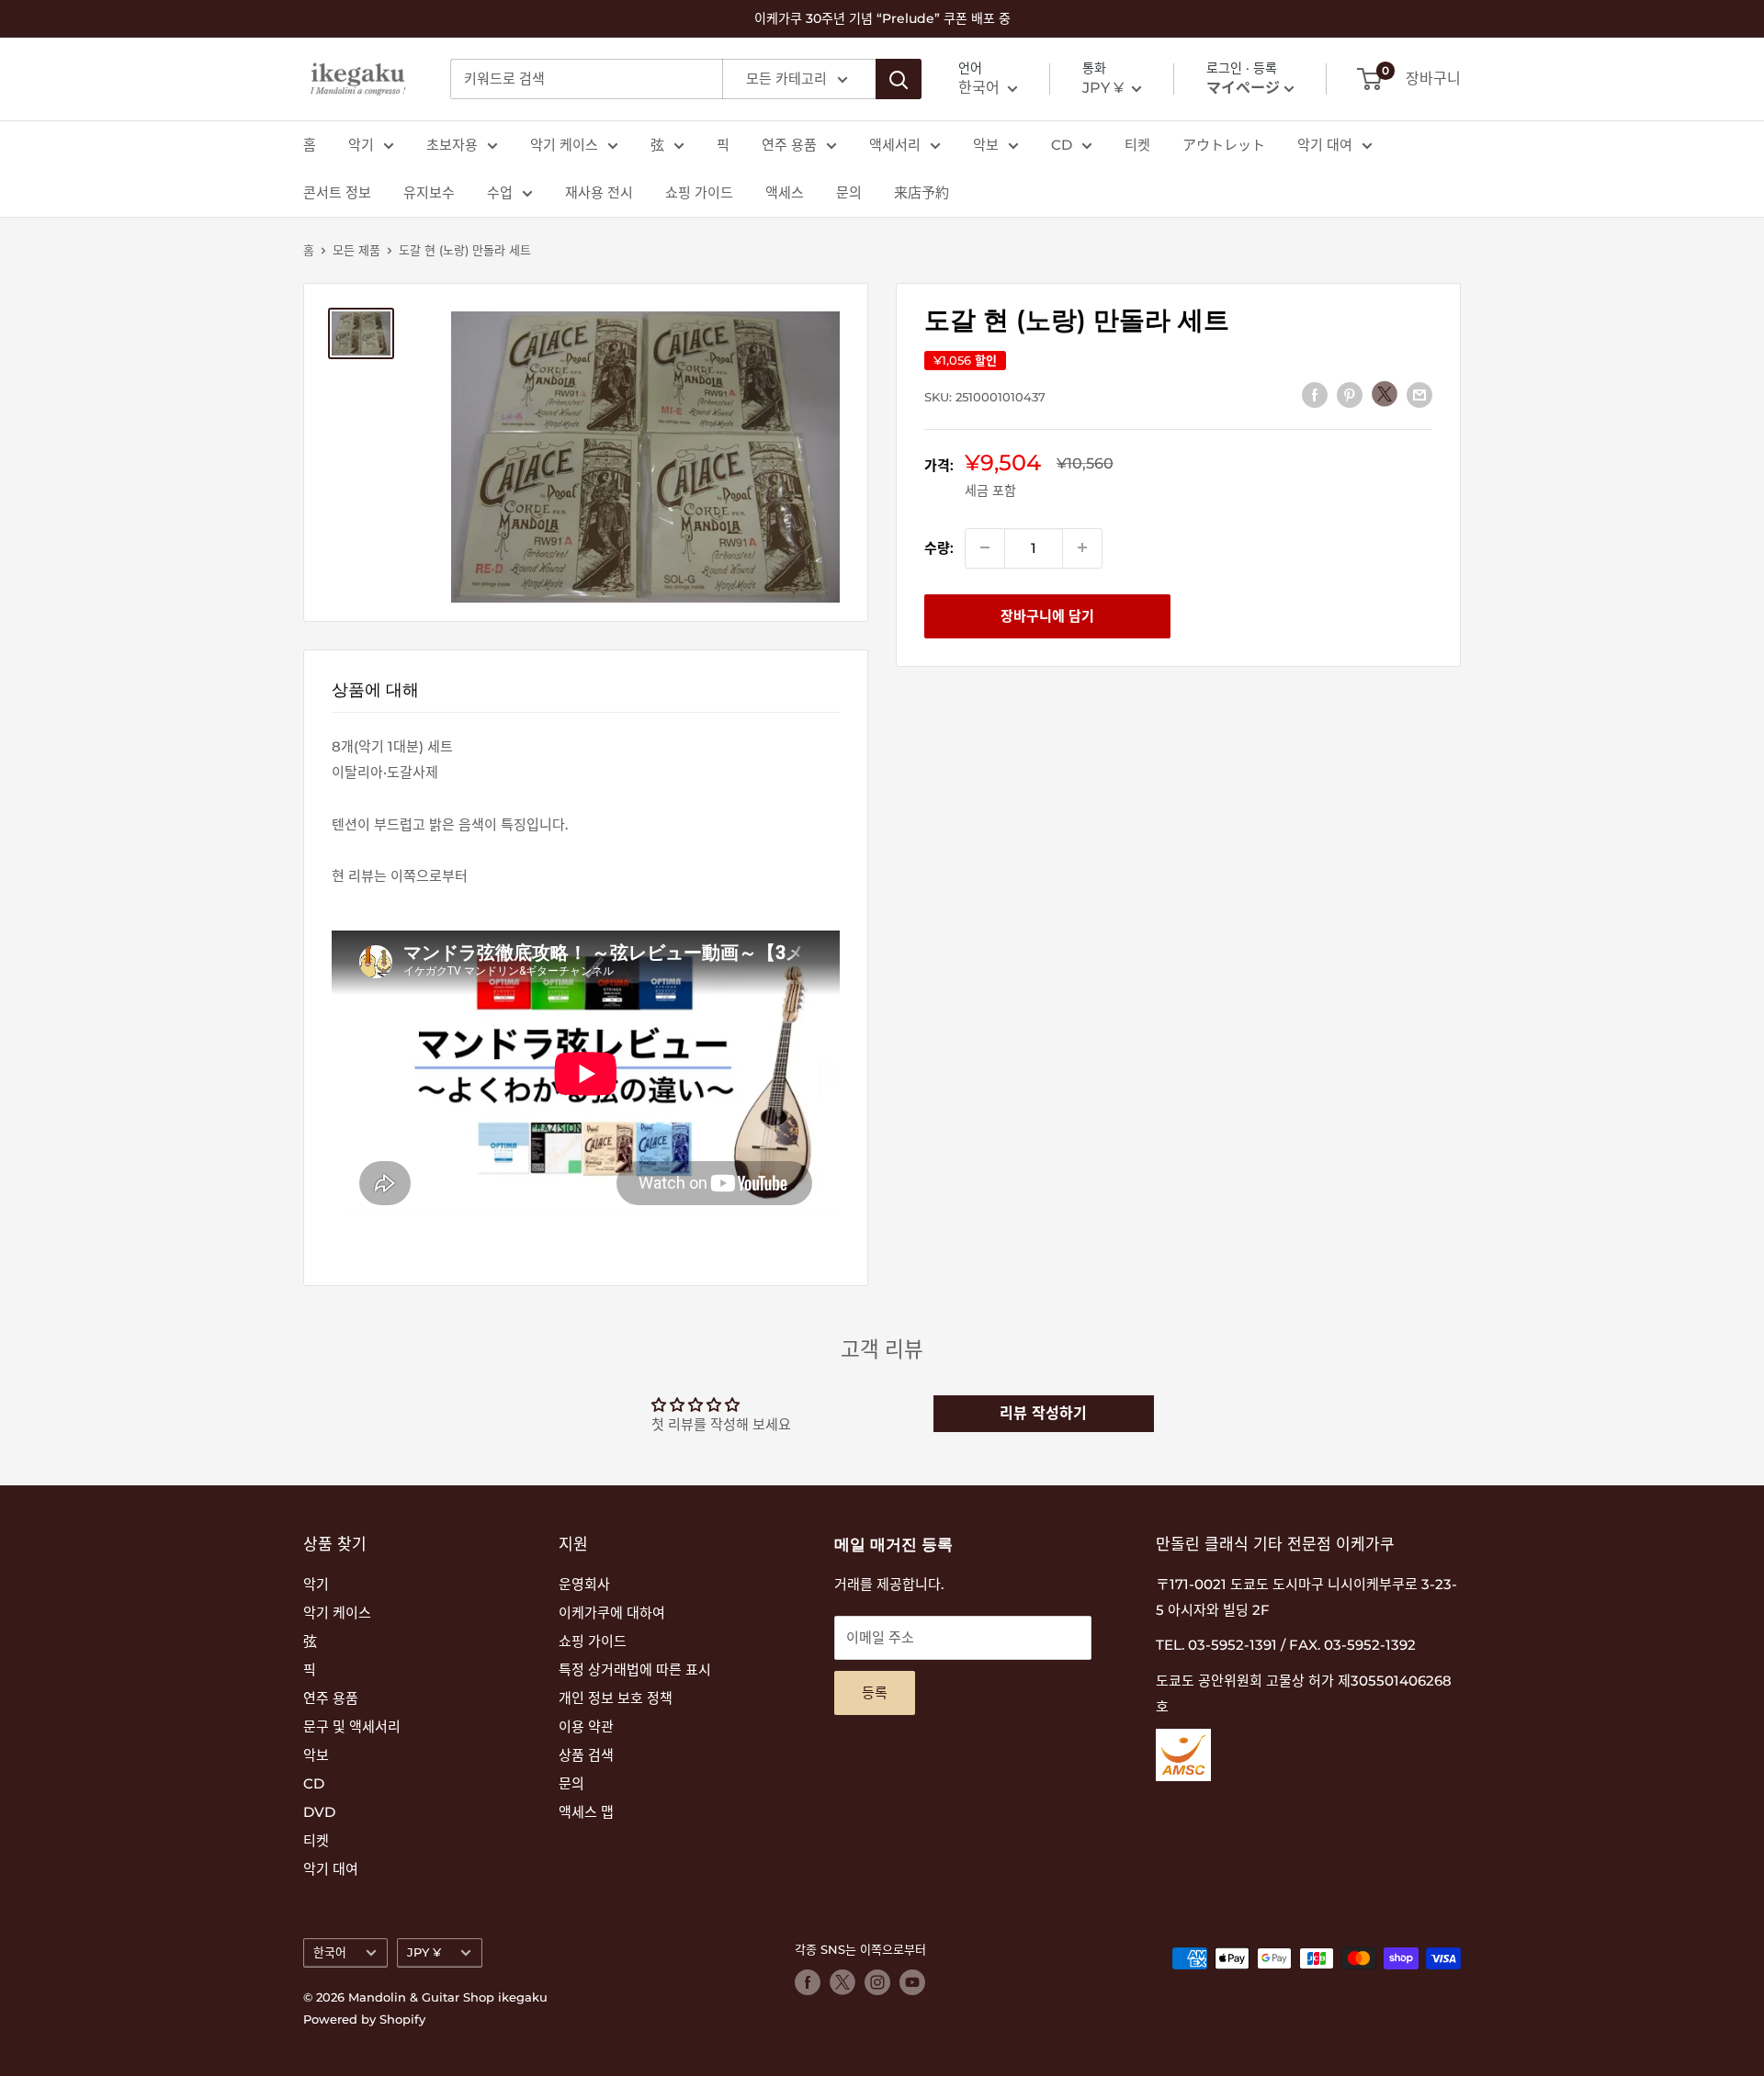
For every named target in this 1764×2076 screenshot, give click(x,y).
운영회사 (584, 1584)
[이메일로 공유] (1419, 395)
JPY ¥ (424, 1952)
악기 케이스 (564, 145)
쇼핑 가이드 (699, 192)
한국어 (330, 1952)
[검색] (899, 79)
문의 (849, 192)
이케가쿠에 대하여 (612, 1613)
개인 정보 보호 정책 (616, 1698)
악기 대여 (1325, 145)
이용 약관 (586, 1726)
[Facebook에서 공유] (1315, 395)
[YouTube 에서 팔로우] (912, 1982)
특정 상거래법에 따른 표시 (635, 1670)
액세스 (785, 192)
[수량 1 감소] (985, 547)
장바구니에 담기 (1047, 615)
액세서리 (895, 145)
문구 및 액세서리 (352, 1726)
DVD (319, 1812)
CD (1062, 145)
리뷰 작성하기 (1043, 1413)
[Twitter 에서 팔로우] (842, 1982)
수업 (500, 192)
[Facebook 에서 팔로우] (808, 1982)
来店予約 (922, 192)
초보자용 (452, 145)
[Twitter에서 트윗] (1385, 394)
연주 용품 (789, 145)
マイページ (1243, 88)
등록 (875, 1692)
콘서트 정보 (337, 192)
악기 (361, 145)
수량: (939, 547)
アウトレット (1224, 145)
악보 (986, 145)
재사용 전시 (599, 192)
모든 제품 (356, 250)
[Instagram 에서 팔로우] (877, 1982)
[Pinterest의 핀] (1350, 395)
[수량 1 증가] (1082, 547)
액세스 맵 (586, 1812)
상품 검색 (586, 1755)
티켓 (1137, 145)
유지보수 (429, 192)
